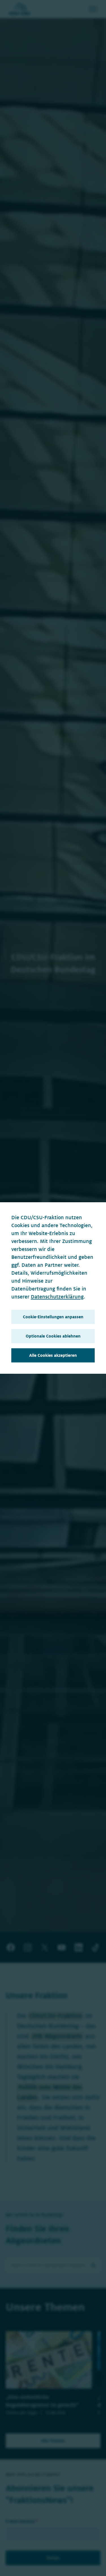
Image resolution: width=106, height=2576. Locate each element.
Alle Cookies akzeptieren (53, 1355)
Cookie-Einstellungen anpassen (53, 1317)
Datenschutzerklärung (57, 1297)
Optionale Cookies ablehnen (53, 1336)
